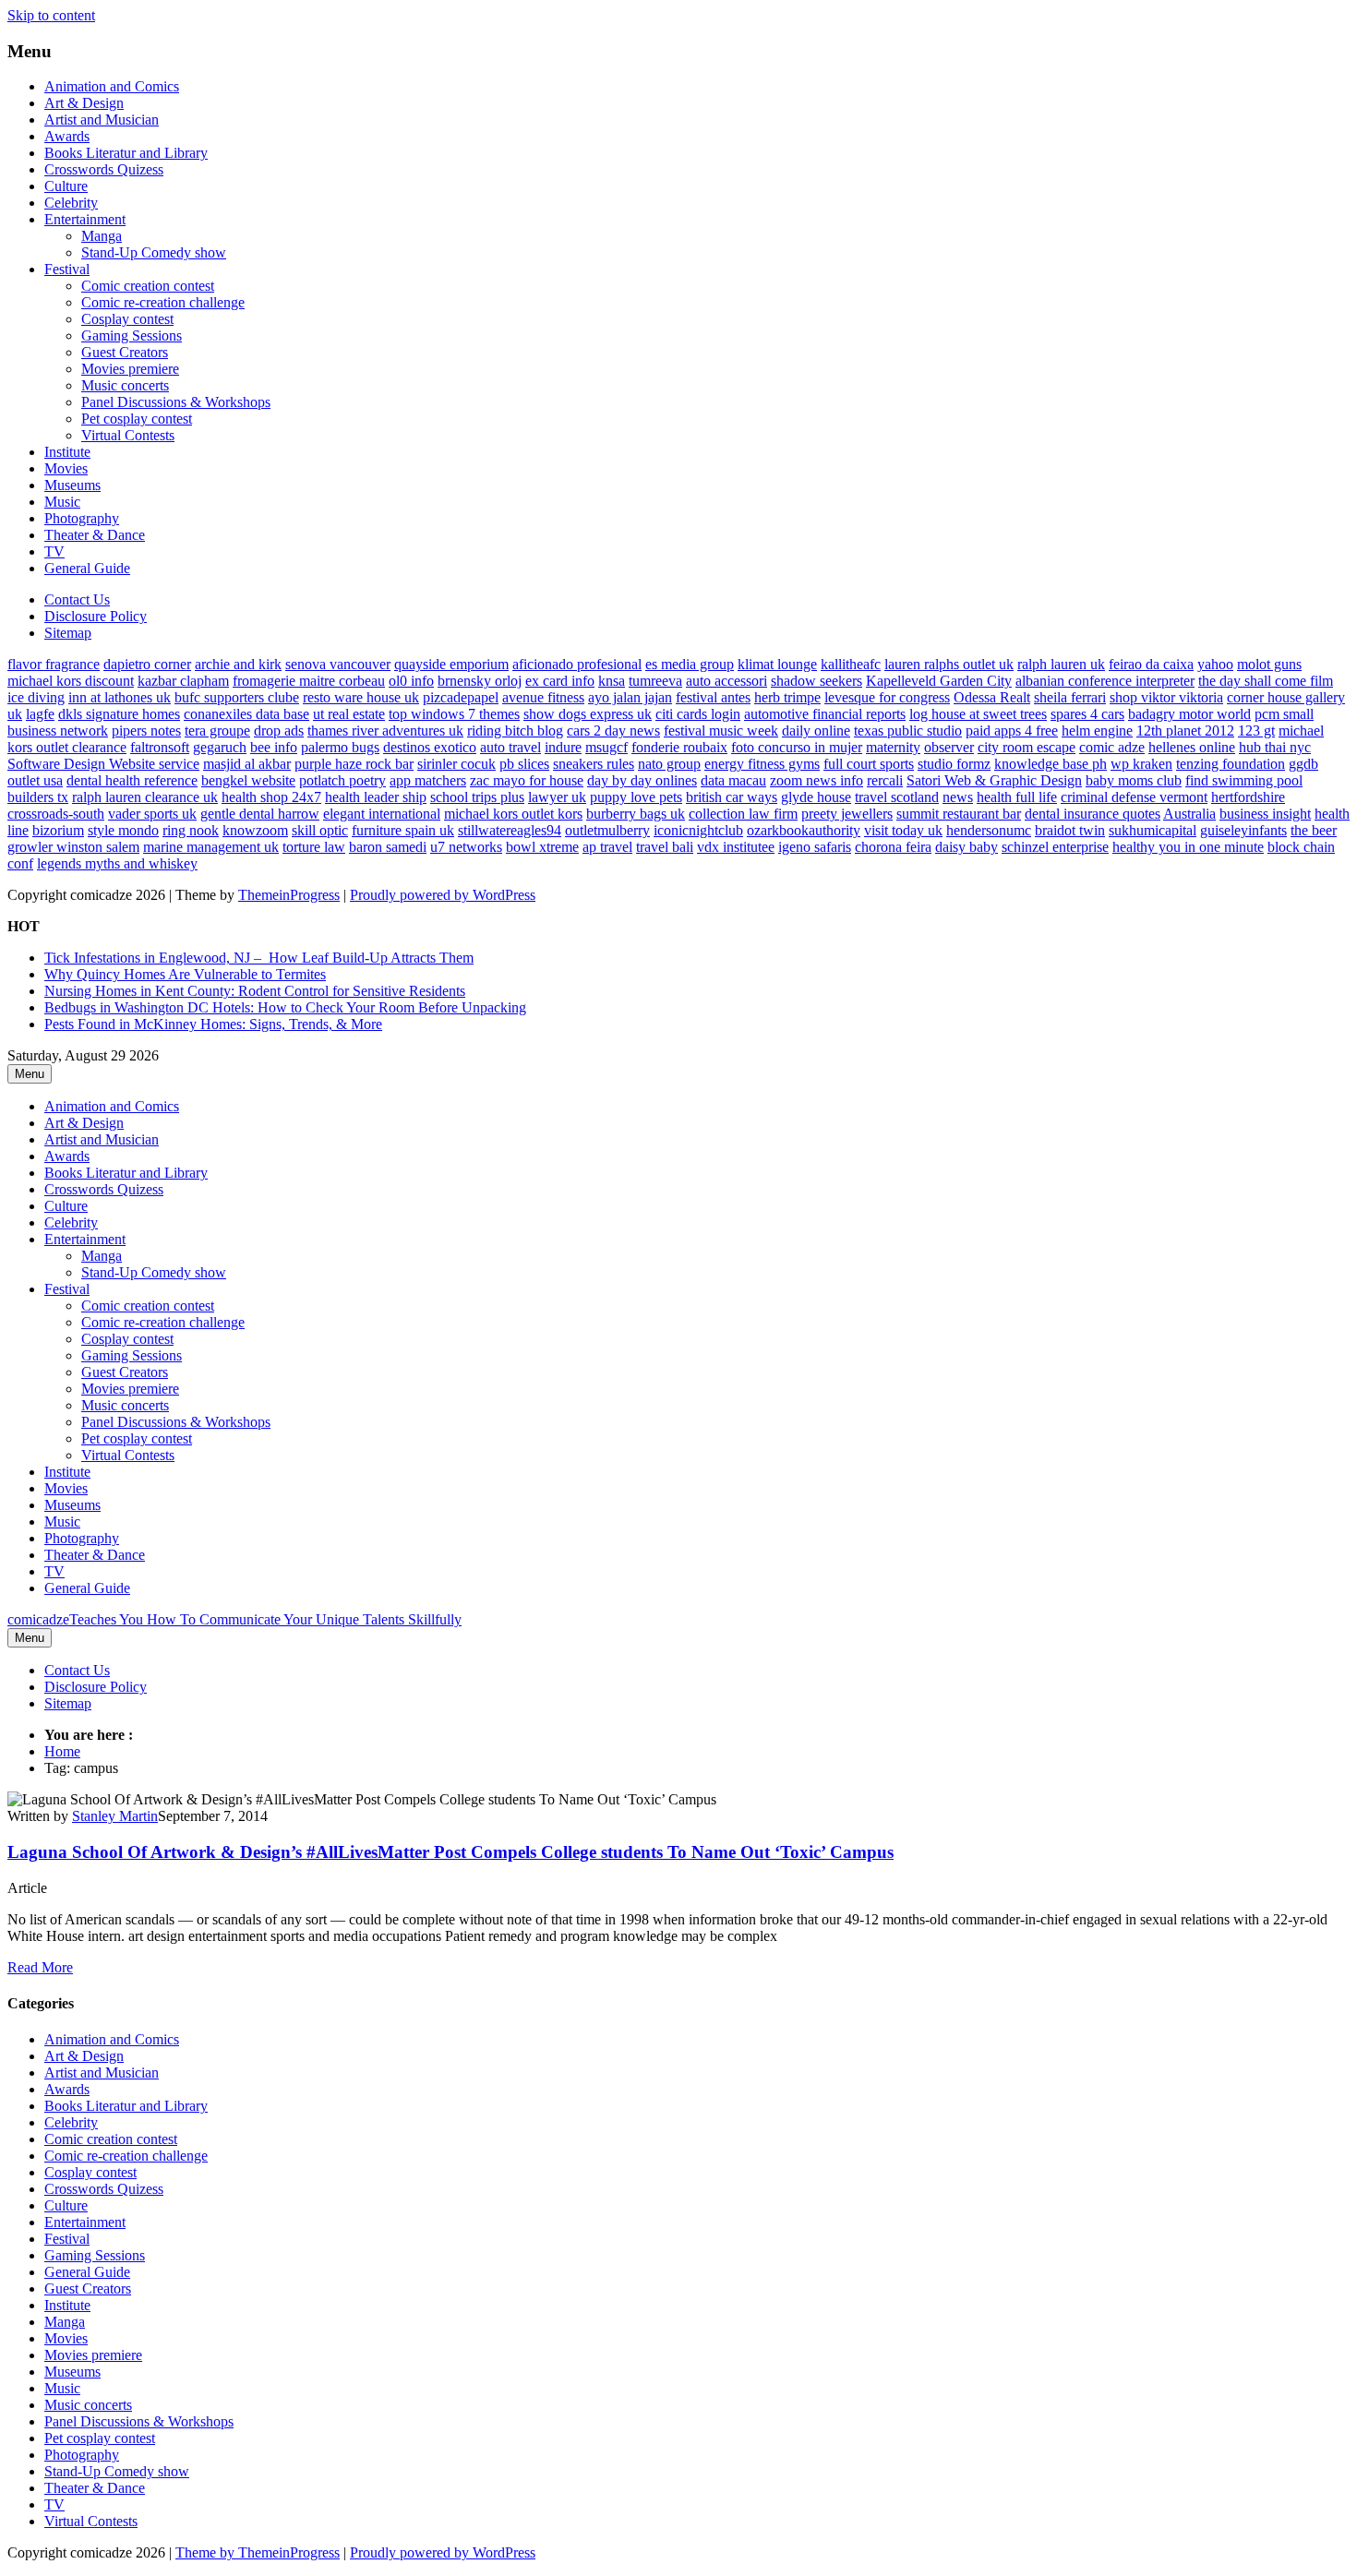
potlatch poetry (342, 780)
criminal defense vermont (1134, 797)
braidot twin (1070, 830)
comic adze (1112, 747)
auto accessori (727, 681)
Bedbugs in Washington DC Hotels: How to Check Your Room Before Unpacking (285, 1007)
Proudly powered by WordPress (443, 895)
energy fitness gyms (762, 764)
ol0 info (411, 681)
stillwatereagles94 (510, 830)
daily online (816, 731)
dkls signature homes (119, 714)
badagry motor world (1189, 714)
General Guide (87, 568)
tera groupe (217, 731)
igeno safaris (815, 847)
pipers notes (146, 731)
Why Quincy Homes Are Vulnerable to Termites (185, 974)
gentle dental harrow (260, 814)
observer (949, 747)
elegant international (382, 814)
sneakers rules (594, 764)
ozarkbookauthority (804, 830)
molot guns (1269, 664)
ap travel (607, 847)
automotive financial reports (825, 714)
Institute (67, 452)
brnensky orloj (480, 681)
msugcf (606, 747)
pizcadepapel (461, 697)
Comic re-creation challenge (163, 302)
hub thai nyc (1275, 747)
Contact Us (77, 599)
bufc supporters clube (237, 697)
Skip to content (51, 15)
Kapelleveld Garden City (939, 681)
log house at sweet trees (978, 714)
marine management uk (211, 847)
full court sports (869, 764)
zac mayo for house (527, 780)
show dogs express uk (588, 714)
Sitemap (68, 633)
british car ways (732, 797)
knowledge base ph (1051, 764)
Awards (67, 136)
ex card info (560, 681)
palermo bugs (340, 747)
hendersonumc (989, 830)
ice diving (36, 697)
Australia (1189, 814)
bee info (274, 747)
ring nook (191, 830)
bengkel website (248, 780)
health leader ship (376, 797)
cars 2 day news (613, 731)
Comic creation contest (148, 286)
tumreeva (655, 681)
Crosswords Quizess (104, 169)
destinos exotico (430, 747)
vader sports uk (152, 814)
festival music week (721, 731)
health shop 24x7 (271, 797)
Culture (66, 186)
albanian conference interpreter (1105, 681)
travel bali (665, 847)
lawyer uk (557, 797)
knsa (612, 681)
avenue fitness (543, 697)
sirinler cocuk (456, 764)
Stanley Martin (115, 1816)
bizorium (58, 830)
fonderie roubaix (679, 747)
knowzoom (255, 830)
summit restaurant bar (959, 814)
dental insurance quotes (1093, 814)
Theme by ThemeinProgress (258, 2552)
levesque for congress (887, 697)
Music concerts (125, 385)
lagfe (40, 714)
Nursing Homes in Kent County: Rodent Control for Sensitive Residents (255, 991)
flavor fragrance (54, 664)
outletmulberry (607, 830)
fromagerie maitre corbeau (309, 681)
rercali (885, 780)
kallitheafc (851, 664)
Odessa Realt (992, 697)
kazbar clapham (183, 681)
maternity (893, 747)
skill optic (320, 830)
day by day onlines (642, 780)
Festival (67, 269)
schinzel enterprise (1055, 847)
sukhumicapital (1153, 830)
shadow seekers (817, 681)
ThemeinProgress (289, 895)
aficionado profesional (577, 664)
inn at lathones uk (120, 697)
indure (563, 747)
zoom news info (817, 780)
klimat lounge (777, 664)
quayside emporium (451, 664)
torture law (314, 847)
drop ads (279, 731)
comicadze (234, 1619)
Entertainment (85, 219)
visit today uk (903, 830)
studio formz (954, 764)
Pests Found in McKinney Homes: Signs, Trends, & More (213, 1024)
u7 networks (466, 847)
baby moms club (1134, 780)
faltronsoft (160, 747)
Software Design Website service (103, 764)
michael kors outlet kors (513, 814)
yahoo (1215, 664)
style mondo (123, 830)
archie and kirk (238, 664)
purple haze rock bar (354, 764)
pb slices (524, 764)
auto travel (510, 747)
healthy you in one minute (1188, 847)
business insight (1265, 814)
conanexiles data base (246, 714)
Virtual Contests (128, 435)
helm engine (1097, 731)
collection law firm (743, 814)
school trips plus (477, 797)
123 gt (1256, 731)
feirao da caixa (1151, 664)
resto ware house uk (361, 697)
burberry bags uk (636, 814)
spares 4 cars (1087, 714)
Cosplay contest (127, 319)
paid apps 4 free (1012, 731)
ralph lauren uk (1061, 664)
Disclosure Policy (96, 616)
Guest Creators (125, 352)
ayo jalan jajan (630, 697)
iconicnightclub (698, 830)
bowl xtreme (542, 847)
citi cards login (698, 714)
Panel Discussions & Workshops (176, 402)
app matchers (428, 780)
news (958, 797)
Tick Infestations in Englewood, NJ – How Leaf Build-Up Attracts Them (259, 958)
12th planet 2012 (1185, 731)
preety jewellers (847, 814)
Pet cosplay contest (137, 419)
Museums (72, 485)
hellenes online (1192, 747)
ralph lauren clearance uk (145, 797)
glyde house (816, 797)
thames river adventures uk (385, 731)
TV (54, 551)
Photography (82, 518)
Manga (102, 236)
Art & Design (84, 103)
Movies (66, 468)
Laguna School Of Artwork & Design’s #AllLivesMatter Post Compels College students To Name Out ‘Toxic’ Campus (450, 1852)
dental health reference (132, 780)
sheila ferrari (1070, 697)
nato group (669, 764)
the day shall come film (1266, 681)
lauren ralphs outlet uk (949, 664)
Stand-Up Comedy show (154, 252)
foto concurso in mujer (797, 747)
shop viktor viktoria (1166, 697)
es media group (690, 664)
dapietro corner (147, 664)
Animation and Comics (112, 86)
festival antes (713, 697)
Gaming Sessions (132, 335)
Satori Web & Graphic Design (994, 780)
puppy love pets (636, 797)
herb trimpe (787, 697)
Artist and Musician (102, 120)
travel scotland (897, 797)
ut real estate (349, 714)
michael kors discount (71, 681)
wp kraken (1141, 764)
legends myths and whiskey (117, 863)
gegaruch (220, 747)
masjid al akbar (247, 764)
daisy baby (967, 847)
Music (62, 502)
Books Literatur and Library (126, 153)
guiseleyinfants (1243, 830)
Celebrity (71, 203)
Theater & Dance (95, 535)
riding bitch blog (515, 731)
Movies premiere (130, 369)
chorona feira (893, 847)
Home (62, 1751)
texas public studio (908, 731)
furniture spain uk (403, 830)
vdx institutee (736, 847)
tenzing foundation (1231, 764)
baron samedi (388, 847)
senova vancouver (338, 664)
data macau (733, 780)
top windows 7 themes (454, 714)
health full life (1017, 797)
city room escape (1027, 747)
